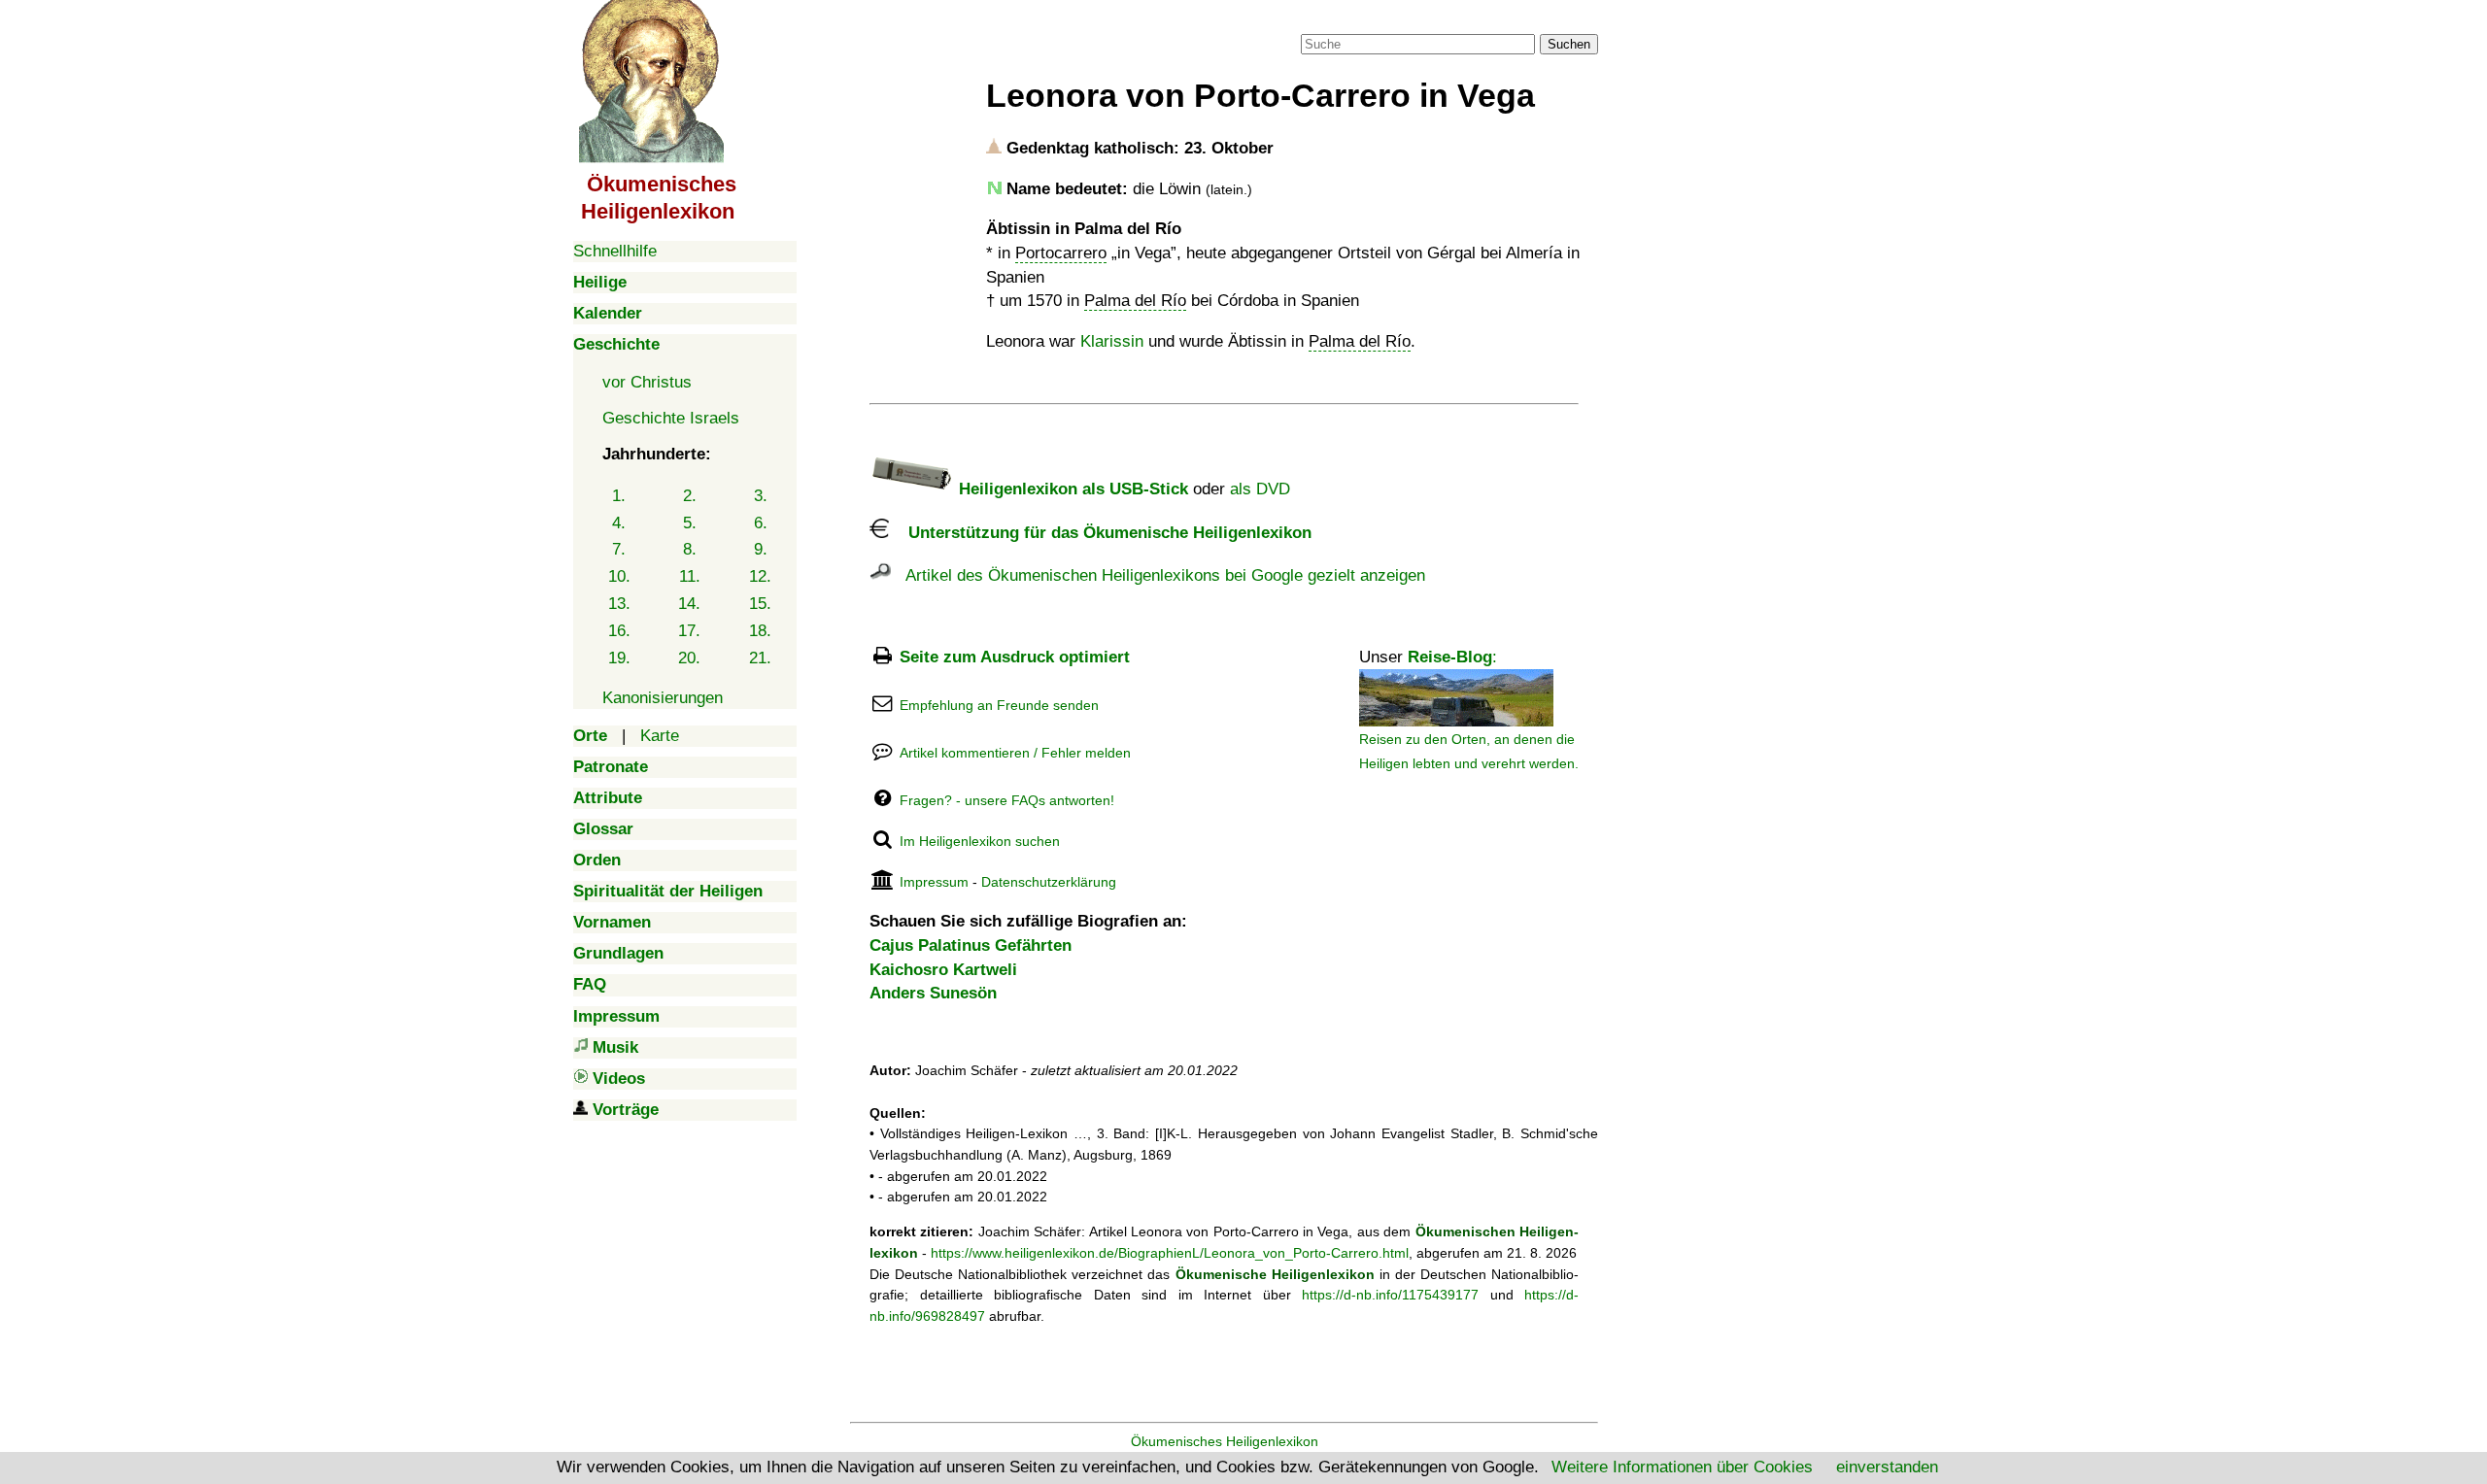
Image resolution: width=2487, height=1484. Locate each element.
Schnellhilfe (615, 251)
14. (689, 604)
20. (689, 658)
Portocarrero (1061, 253)
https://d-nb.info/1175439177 (1390, 1295)
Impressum (934, 882)
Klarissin (1112, 341)
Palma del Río (1135, 301)
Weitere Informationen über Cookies (1682, 1467)
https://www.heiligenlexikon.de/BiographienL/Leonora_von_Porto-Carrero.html (1170, 1253)
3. (761, 496)
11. (690, 576)
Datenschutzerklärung (1049, 882)
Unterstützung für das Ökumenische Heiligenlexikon (1100, 533)
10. (619, 576)
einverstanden (1887, 1467)
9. (761, 549)
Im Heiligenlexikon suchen (980, 841)
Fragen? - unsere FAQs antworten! (1007, 800)
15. (760, 604)
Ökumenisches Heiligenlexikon (1225, 1441)
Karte (660, 736)
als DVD (1260, 489)
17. (689, 631)
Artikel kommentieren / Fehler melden (1015, 753)
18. (760, 631)
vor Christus (647, 382)
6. (761, 523)
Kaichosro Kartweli (943, 970)
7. (619, 549)
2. (690, 496)
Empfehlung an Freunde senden (999, 705)
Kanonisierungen (663, 698)
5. (690, 523)
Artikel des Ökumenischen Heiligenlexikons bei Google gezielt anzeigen (1158, 575)
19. (619, 658)
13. (619, 604)
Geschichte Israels (671, 418)
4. (619, 523)
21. (760, 658)
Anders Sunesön (933, 993)
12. (760, 576)
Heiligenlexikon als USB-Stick (1071, 489)
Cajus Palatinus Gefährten (971, 945)
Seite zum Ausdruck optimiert (1015, 657)
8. (690, 549)
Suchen (1569, 44)
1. (619, 496)
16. (619, 631)
